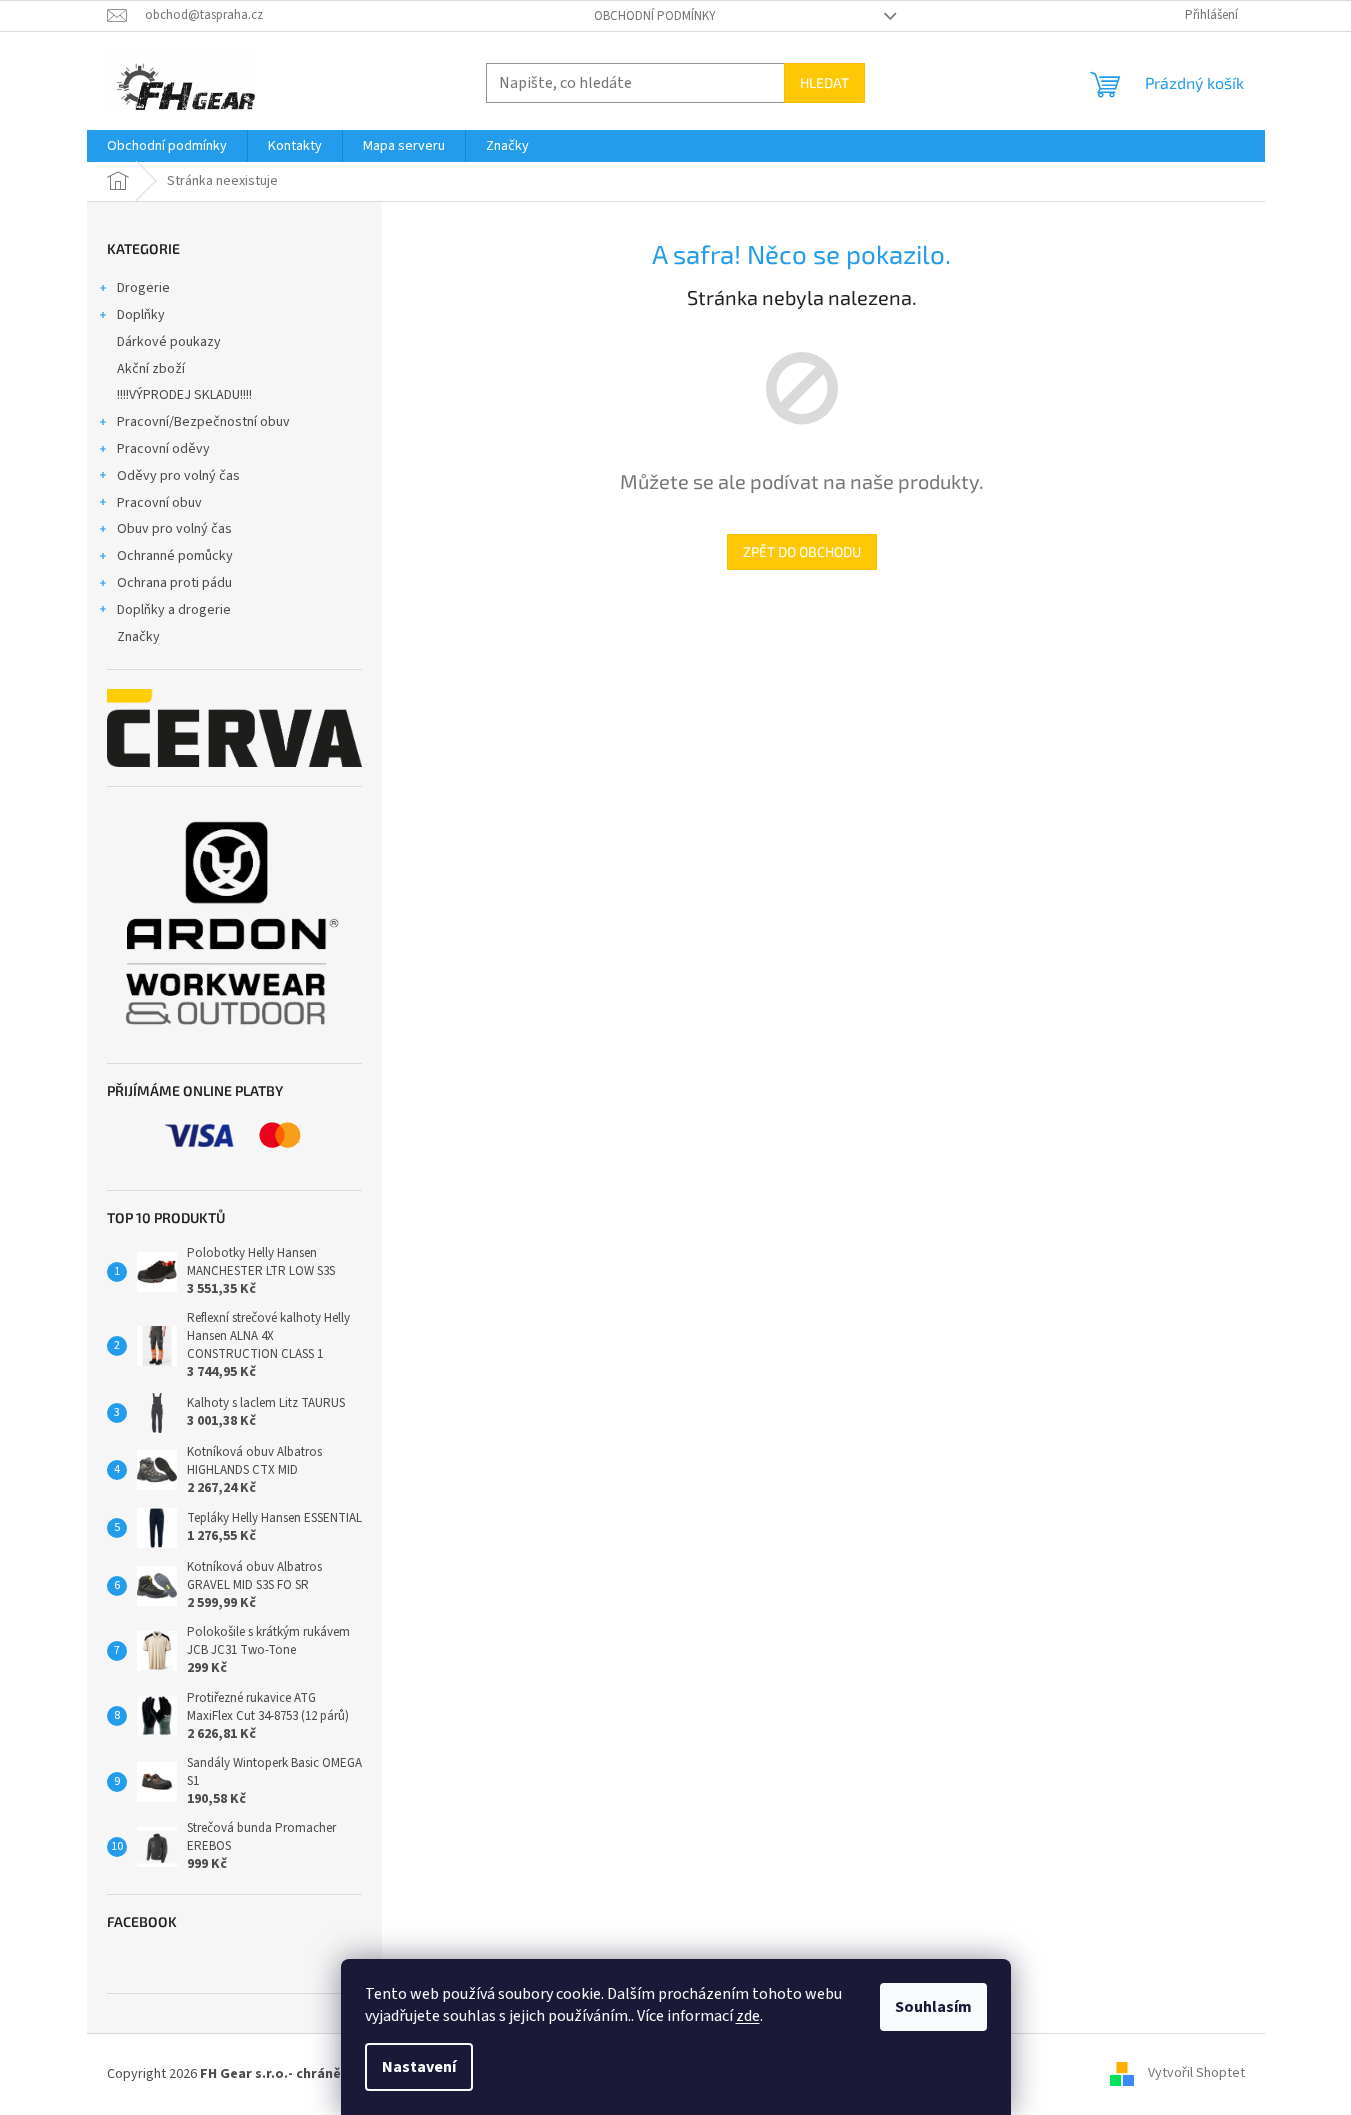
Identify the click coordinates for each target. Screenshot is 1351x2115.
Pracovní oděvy (163, 449)
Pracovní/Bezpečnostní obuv (203, 422)
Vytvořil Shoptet (1196, 2074)
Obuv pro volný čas (174, 529)
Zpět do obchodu (802, 551)
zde (748, 2016)
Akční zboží (151, 369)
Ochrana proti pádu (174, 583)
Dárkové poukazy (169, 342)
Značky (138, 637)
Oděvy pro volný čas (178, 476)
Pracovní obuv (159, 503)
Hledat (824, 82)
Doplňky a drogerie (174, 610)
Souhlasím (933, 2007)
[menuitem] (167, 146)
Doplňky (141, 315)
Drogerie (143, 288)
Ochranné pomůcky (175, 556)
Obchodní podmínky (655, 16)
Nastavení (419, 2067)
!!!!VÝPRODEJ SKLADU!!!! (184, 395)
